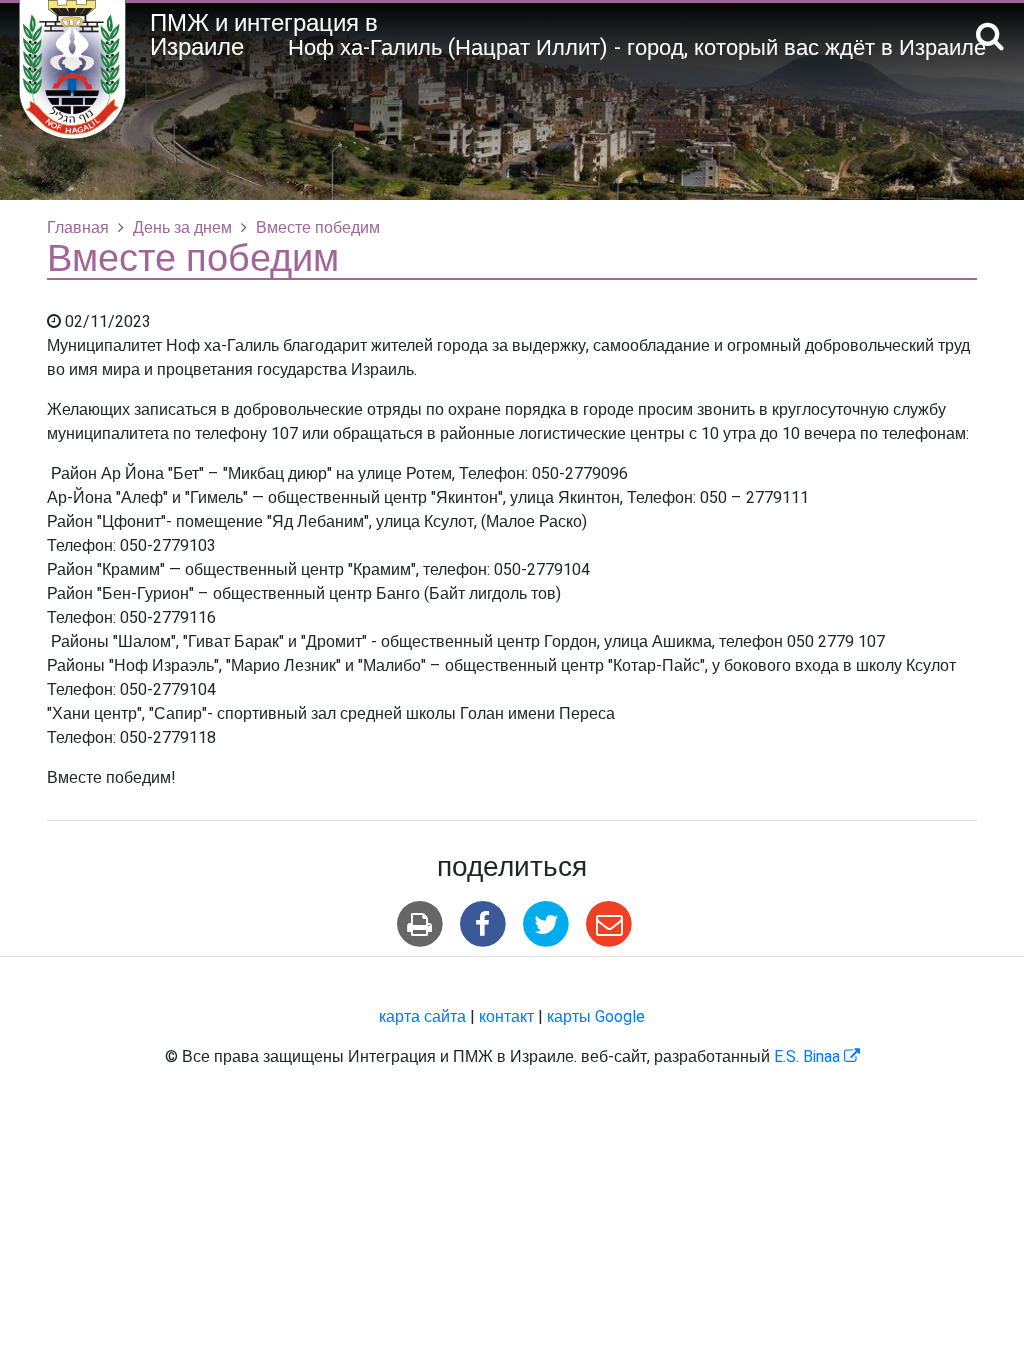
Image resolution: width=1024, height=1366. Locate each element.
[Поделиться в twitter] (546, 924)
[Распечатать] (419, 924)
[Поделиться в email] (609, 924)
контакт (506, 1017)
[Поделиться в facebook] (482, 924)
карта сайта (422, 1017)
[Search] (990, 37)
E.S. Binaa (817, 1057)
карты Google (596, 1017)
